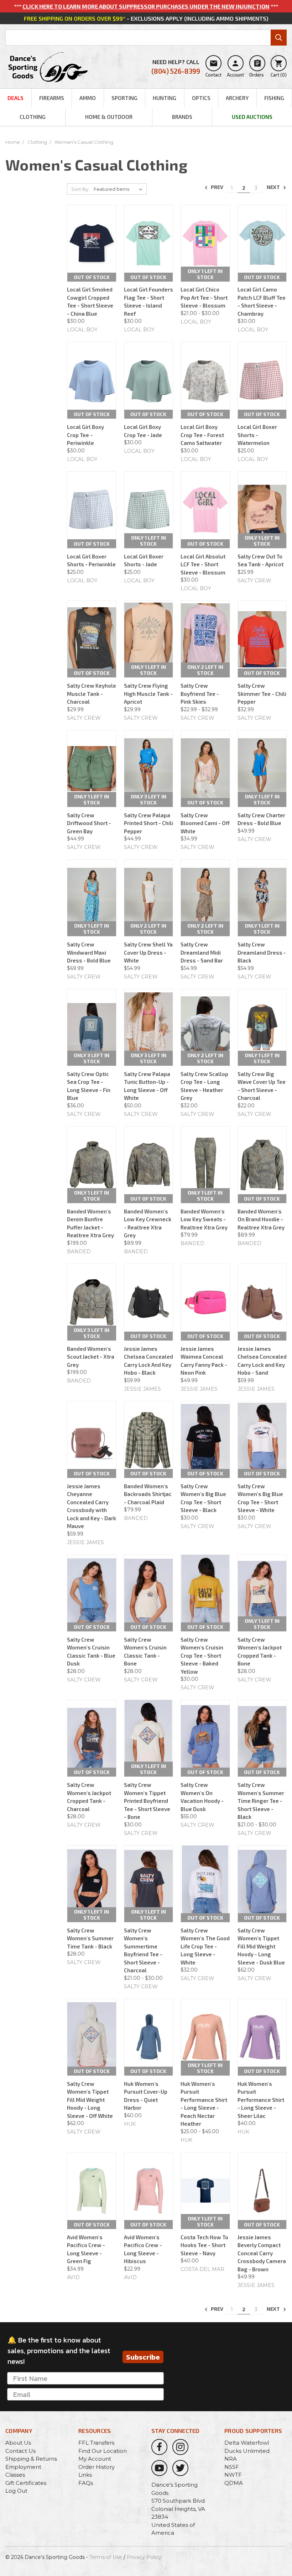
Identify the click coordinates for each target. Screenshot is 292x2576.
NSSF (232, 2467)
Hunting (165, 98)
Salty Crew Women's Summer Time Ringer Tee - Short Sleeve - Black (261, 1801)
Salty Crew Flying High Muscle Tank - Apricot (148, 694)
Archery (237, 98)
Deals (15, 98)
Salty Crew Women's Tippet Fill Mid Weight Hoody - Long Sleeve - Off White (90, 2100)
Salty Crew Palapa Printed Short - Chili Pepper (148, 823)
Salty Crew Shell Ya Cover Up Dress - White (148, 952)
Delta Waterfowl (247, 2443)
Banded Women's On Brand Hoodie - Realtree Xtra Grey (261, 1219)
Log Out (16, 2491)
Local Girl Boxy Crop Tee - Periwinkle (85, 435)
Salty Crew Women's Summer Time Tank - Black (90, 1938)
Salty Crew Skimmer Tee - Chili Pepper (262, 694)
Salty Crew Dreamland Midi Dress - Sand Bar (202, 952)
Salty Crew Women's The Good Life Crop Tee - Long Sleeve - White (205, 1946)
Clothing (33, 117)
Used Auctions (252, 117)
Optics (201, 98)
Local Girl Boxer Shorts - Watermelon (257, 435)
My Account (95, 2459)
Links (85, 2475)
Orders (257, 68)
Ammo (88, 98)
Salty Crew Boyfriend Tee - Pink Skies (200, 694)
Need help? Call (176, 67)
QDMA (234, 2483)
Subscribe (143, 2357)
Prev (217, 187)
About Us (18, 2443)
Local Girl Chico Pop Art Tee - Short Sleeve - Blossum (204, 297)
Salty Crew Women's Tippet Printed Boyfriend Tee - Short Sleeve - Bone (147, 1801)
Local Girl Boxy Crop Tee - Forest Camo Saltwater (202, 435)
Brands (182, 117)
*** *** (146, 6)
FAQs (86, 2483)
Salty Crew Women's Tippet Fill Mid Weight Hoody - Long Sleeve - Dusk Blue (261, 1946)
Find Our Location (103, 2451)
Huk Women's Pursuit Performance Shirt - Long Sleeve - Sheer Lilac (261, 2100)
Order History (97, 2467)
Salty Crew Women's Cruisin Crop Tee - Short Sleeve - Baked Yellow (202, 1656)
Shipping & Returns (31, 2459)
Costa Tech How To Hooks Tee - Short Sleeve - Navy (204, 2245)
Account (235, 68)
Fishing (274, 98)
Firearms (52, 98)
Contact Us (20, 2451)
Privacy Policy (144, 2557)
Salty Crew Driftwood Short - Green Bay (89, 823)
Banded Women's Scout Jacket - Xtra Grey (91, 1357)
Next (274, 187)
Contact (213, 68)
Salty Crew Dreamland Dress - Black (262, 952)
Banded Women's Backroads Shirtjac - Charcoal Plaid (148, 1494)
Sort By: (80, 189)
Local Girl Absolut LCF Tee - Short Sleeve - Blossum (203, 564)
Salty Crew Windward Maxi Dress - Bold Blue (89, 952)
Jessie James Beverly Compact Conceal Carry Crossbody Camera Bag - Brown (262, 2253)
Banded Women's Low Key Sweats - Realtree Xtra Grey (204, 1219)
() (279, 68)
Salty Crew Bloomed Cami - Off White (205, 823)
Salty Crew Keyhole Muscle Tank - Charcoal (92, 694)
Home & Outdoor (109, 117)
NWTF (233, 2475)
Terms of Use (106, 2557)
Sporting (124, 98)
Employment (23, 2467)
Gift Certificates (26, 2483)
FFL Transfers (96, 2443)
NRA (231, 2459)
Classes (15, 2475)
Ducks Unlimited (247, 2451)
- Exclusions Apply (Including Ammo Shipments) (146, 18)
